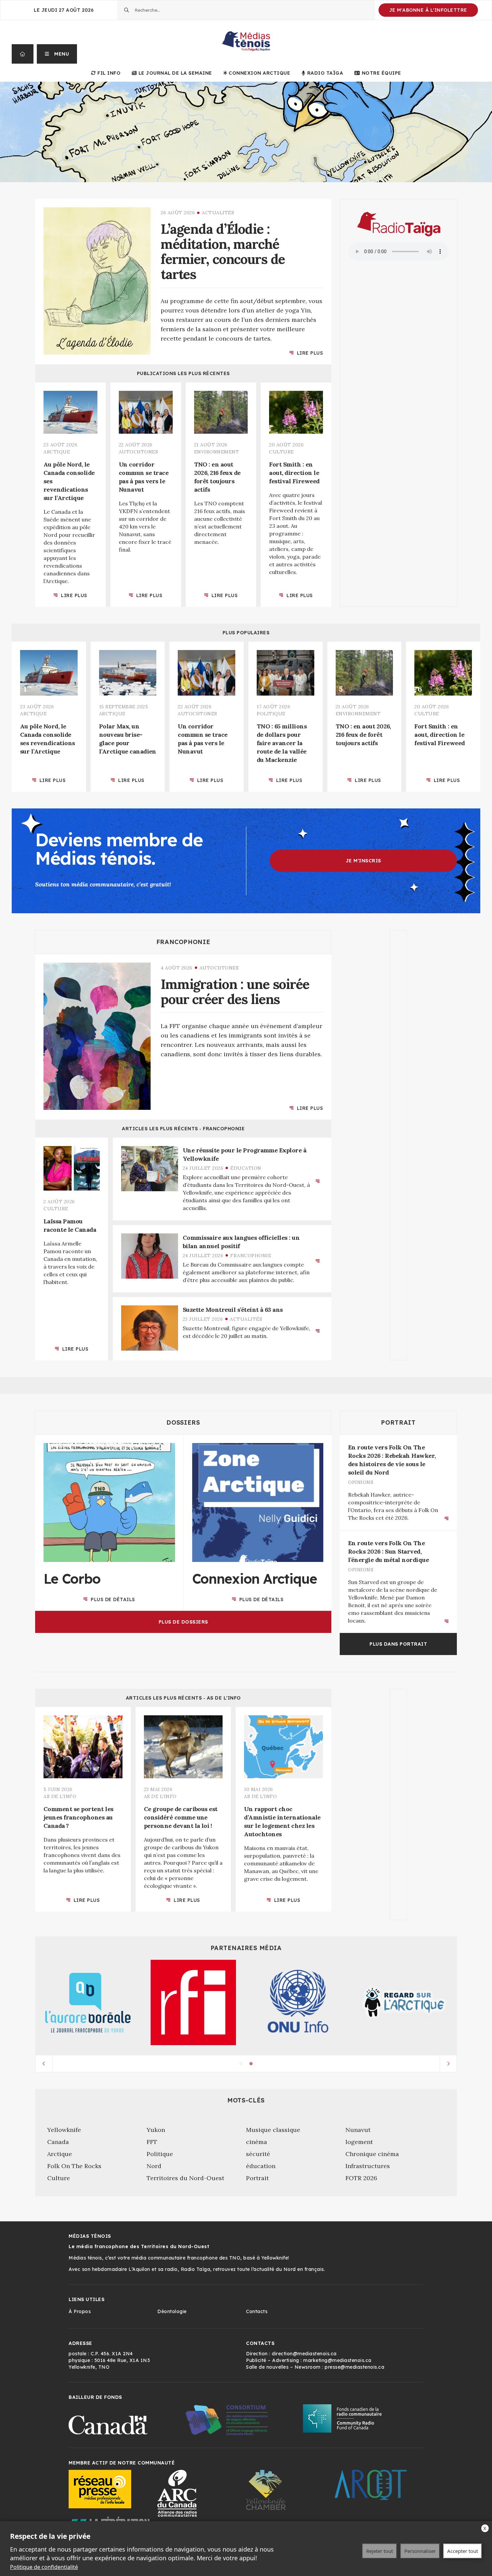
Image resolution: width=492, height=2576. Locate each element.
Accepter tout (463, 2551)
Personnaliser (420, 2551)
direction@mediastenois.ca (304, 2354)
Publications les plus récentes (183, 373)
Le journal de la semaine (175, 73)
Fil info (109, 73)
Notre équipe (382, 73)
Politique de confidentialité (44, 2567)
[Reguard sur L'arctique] (404, 2003)
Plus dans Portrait (398, 1644)
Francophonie (183, 942)
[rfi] (193, 2002)
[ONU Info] (299, 2002)
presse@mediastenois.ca (354, 2367)
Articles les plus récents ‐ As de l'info (183, 1698)
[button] (57, 54)
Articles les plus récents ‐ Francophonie (183, 1129)
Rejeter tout (380, 2551)
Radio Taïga (325, 73)
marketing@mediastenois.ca (337, 2360)
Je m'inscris (363, 861)
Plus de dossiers (183, 1622)
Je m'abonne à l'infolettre (428, 10)
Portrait (398, 1422)
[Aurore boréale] (88, 2003)
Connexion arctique (259, 73)
